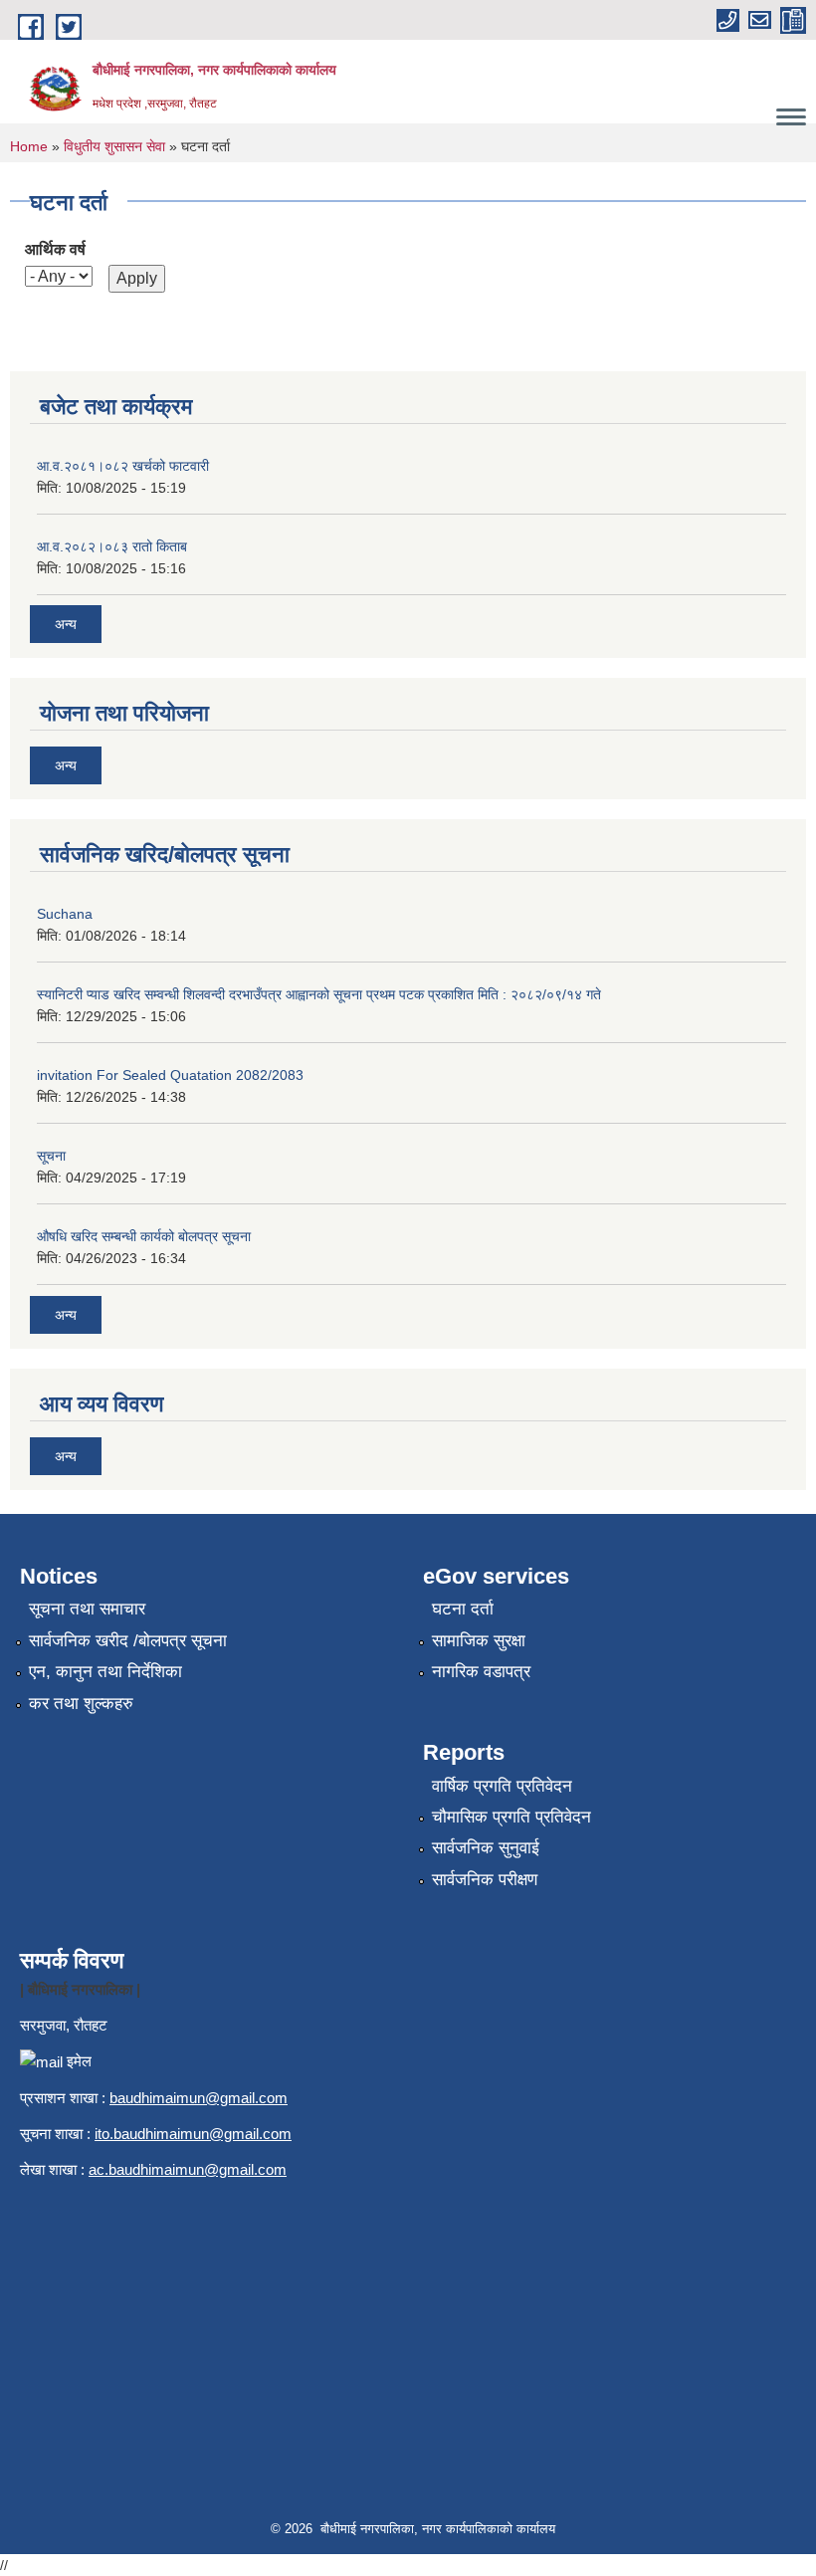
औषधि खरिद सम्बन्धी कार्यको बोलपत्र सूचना (144, 1236)
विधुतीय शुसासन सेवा (114, 146)
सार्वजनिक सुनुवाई (486, 1848)
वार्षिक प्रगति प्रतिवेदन (502, 1786)
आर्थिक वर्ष (55, 249)
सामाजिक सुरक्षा (479, 1641)
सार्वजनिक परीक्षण (485, 1880)
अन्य (66, 624)
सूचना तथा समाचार (87, 1609)
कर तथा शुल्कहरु (81, 1704)
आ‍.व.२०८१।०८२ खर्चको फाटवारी (123, 466)
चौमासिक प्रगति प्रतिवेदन (511, 1817)
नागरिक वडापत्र (481, 1672)
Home (29, 146)
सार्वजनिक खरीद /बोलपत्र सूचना (128, 1641)
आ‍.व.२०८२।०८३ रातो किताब (112, 546)
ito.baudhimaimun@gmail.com (193, 2134)
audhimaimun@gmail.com (203, 2098)
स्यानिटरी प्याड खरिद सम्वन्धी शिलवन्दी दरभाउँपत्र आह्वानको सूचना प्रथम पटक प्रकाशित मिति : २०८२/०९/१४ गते (319, 994)
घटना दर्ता (463, 1609)
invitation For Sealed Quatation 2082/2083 (170, 1075)
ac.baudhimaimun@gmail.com (188, 2169)
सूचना (51, 1156)
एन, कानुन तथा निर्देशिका (105, 1672)
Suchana (65, 914)
